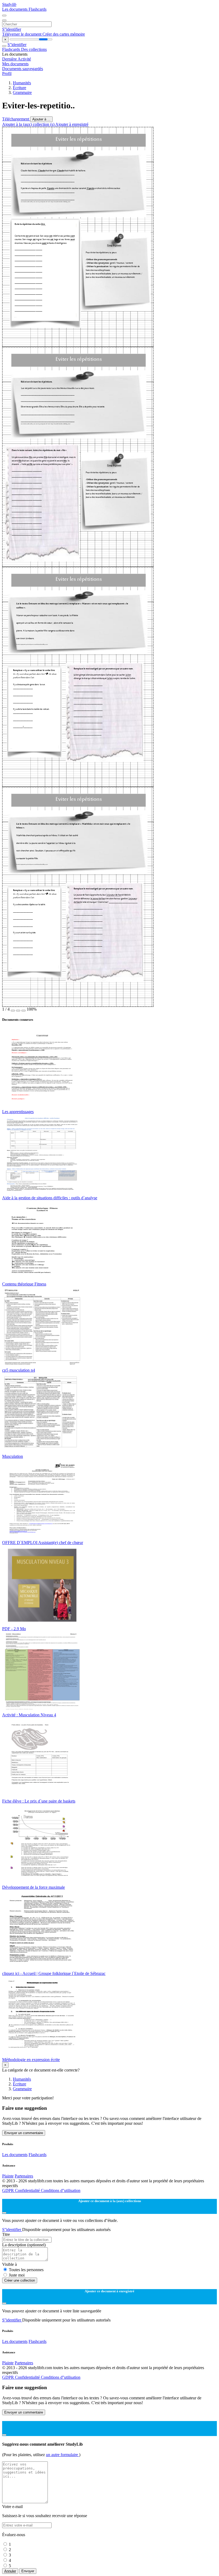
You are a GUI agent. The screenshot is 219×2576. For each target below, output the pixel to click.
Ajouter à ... (41, 119)
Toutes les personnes (26, 2270)
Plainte (8, 2176)
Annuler (10, 2571)
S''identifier (12, 29)
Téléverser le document (22, 34)
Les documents (15, 9)
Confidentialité (28, 2190)
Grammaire (22, 92)
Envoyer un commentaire (24, 2133)
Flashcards (38, 9)
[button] (13, 1011)
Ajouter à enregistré (72, 124)
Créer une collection (20, 2280)
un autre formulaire (62, 2455)
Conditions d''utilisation (61, 2190)
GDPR (9, 2190)
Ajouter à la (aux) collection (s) (29, 124)
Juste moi (17, 2275)
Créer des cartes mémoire (64, 34)
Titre (6, 2234)
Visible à (9, 2264)
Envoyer (28, 2571)
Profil (7, 73)
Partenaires (24, 2176)
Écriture (19, 88)
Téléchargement (16, 119)
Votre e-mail (12, 2507)
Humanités (22, 83)
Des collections (34, 49)
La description (24, 2245)
